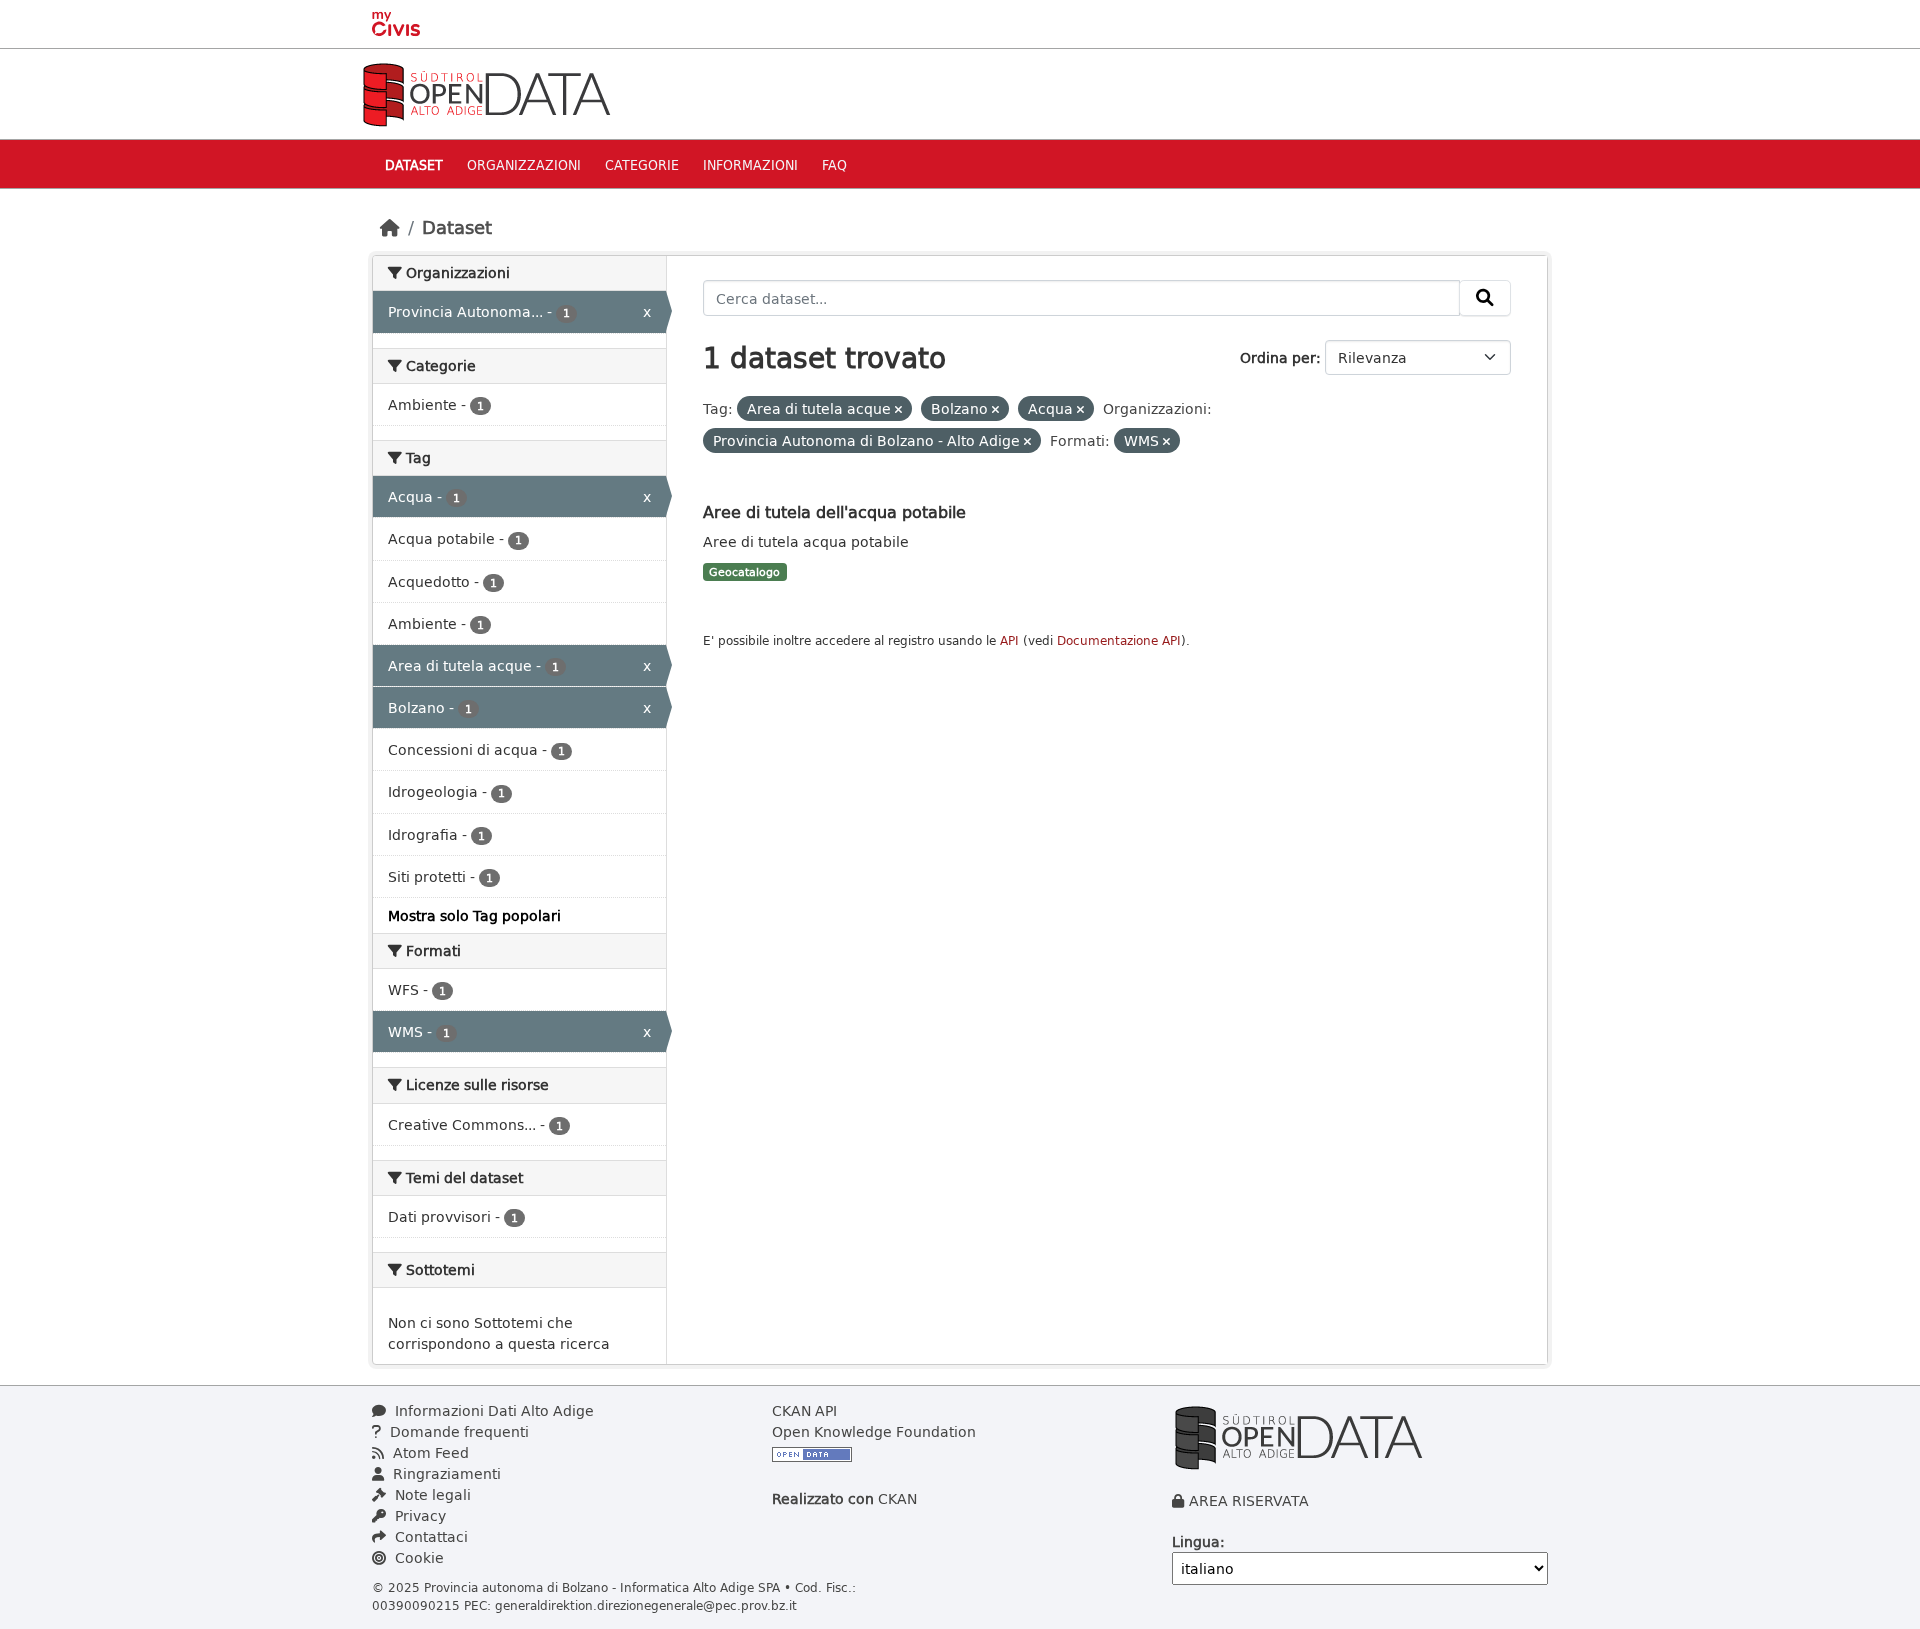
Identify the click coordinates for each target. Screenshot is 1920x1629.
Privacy (418, 1515)
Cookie (417, 1557)
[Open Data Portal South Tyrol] (486, 92)
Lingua (1196, 1541)
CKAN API (804, 1410)
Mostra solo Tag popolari (474, 915)
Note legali (431, 1494)
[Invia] (1485, 298)
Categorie (642, 164)
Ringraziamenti (445, 1473)
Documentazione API (1119, 640)
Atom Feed (429, 1452)
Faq (834, 164)
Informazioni (750, 164)
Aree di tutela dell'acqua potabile (834, 511)
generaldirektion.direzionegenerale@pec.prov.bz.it (646, 1605)
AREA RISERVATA (1249, 1500)
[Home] (390, 227)
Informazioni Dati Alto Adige (492, 1410)
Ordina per (1278, 357)
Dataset (414, 164)
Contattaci (429, 1536)
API (1009, 640)
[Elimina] (898, 409)
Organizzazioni (524, 164)
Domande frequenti (457, 1431)
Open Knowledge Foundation (874, 1431)
